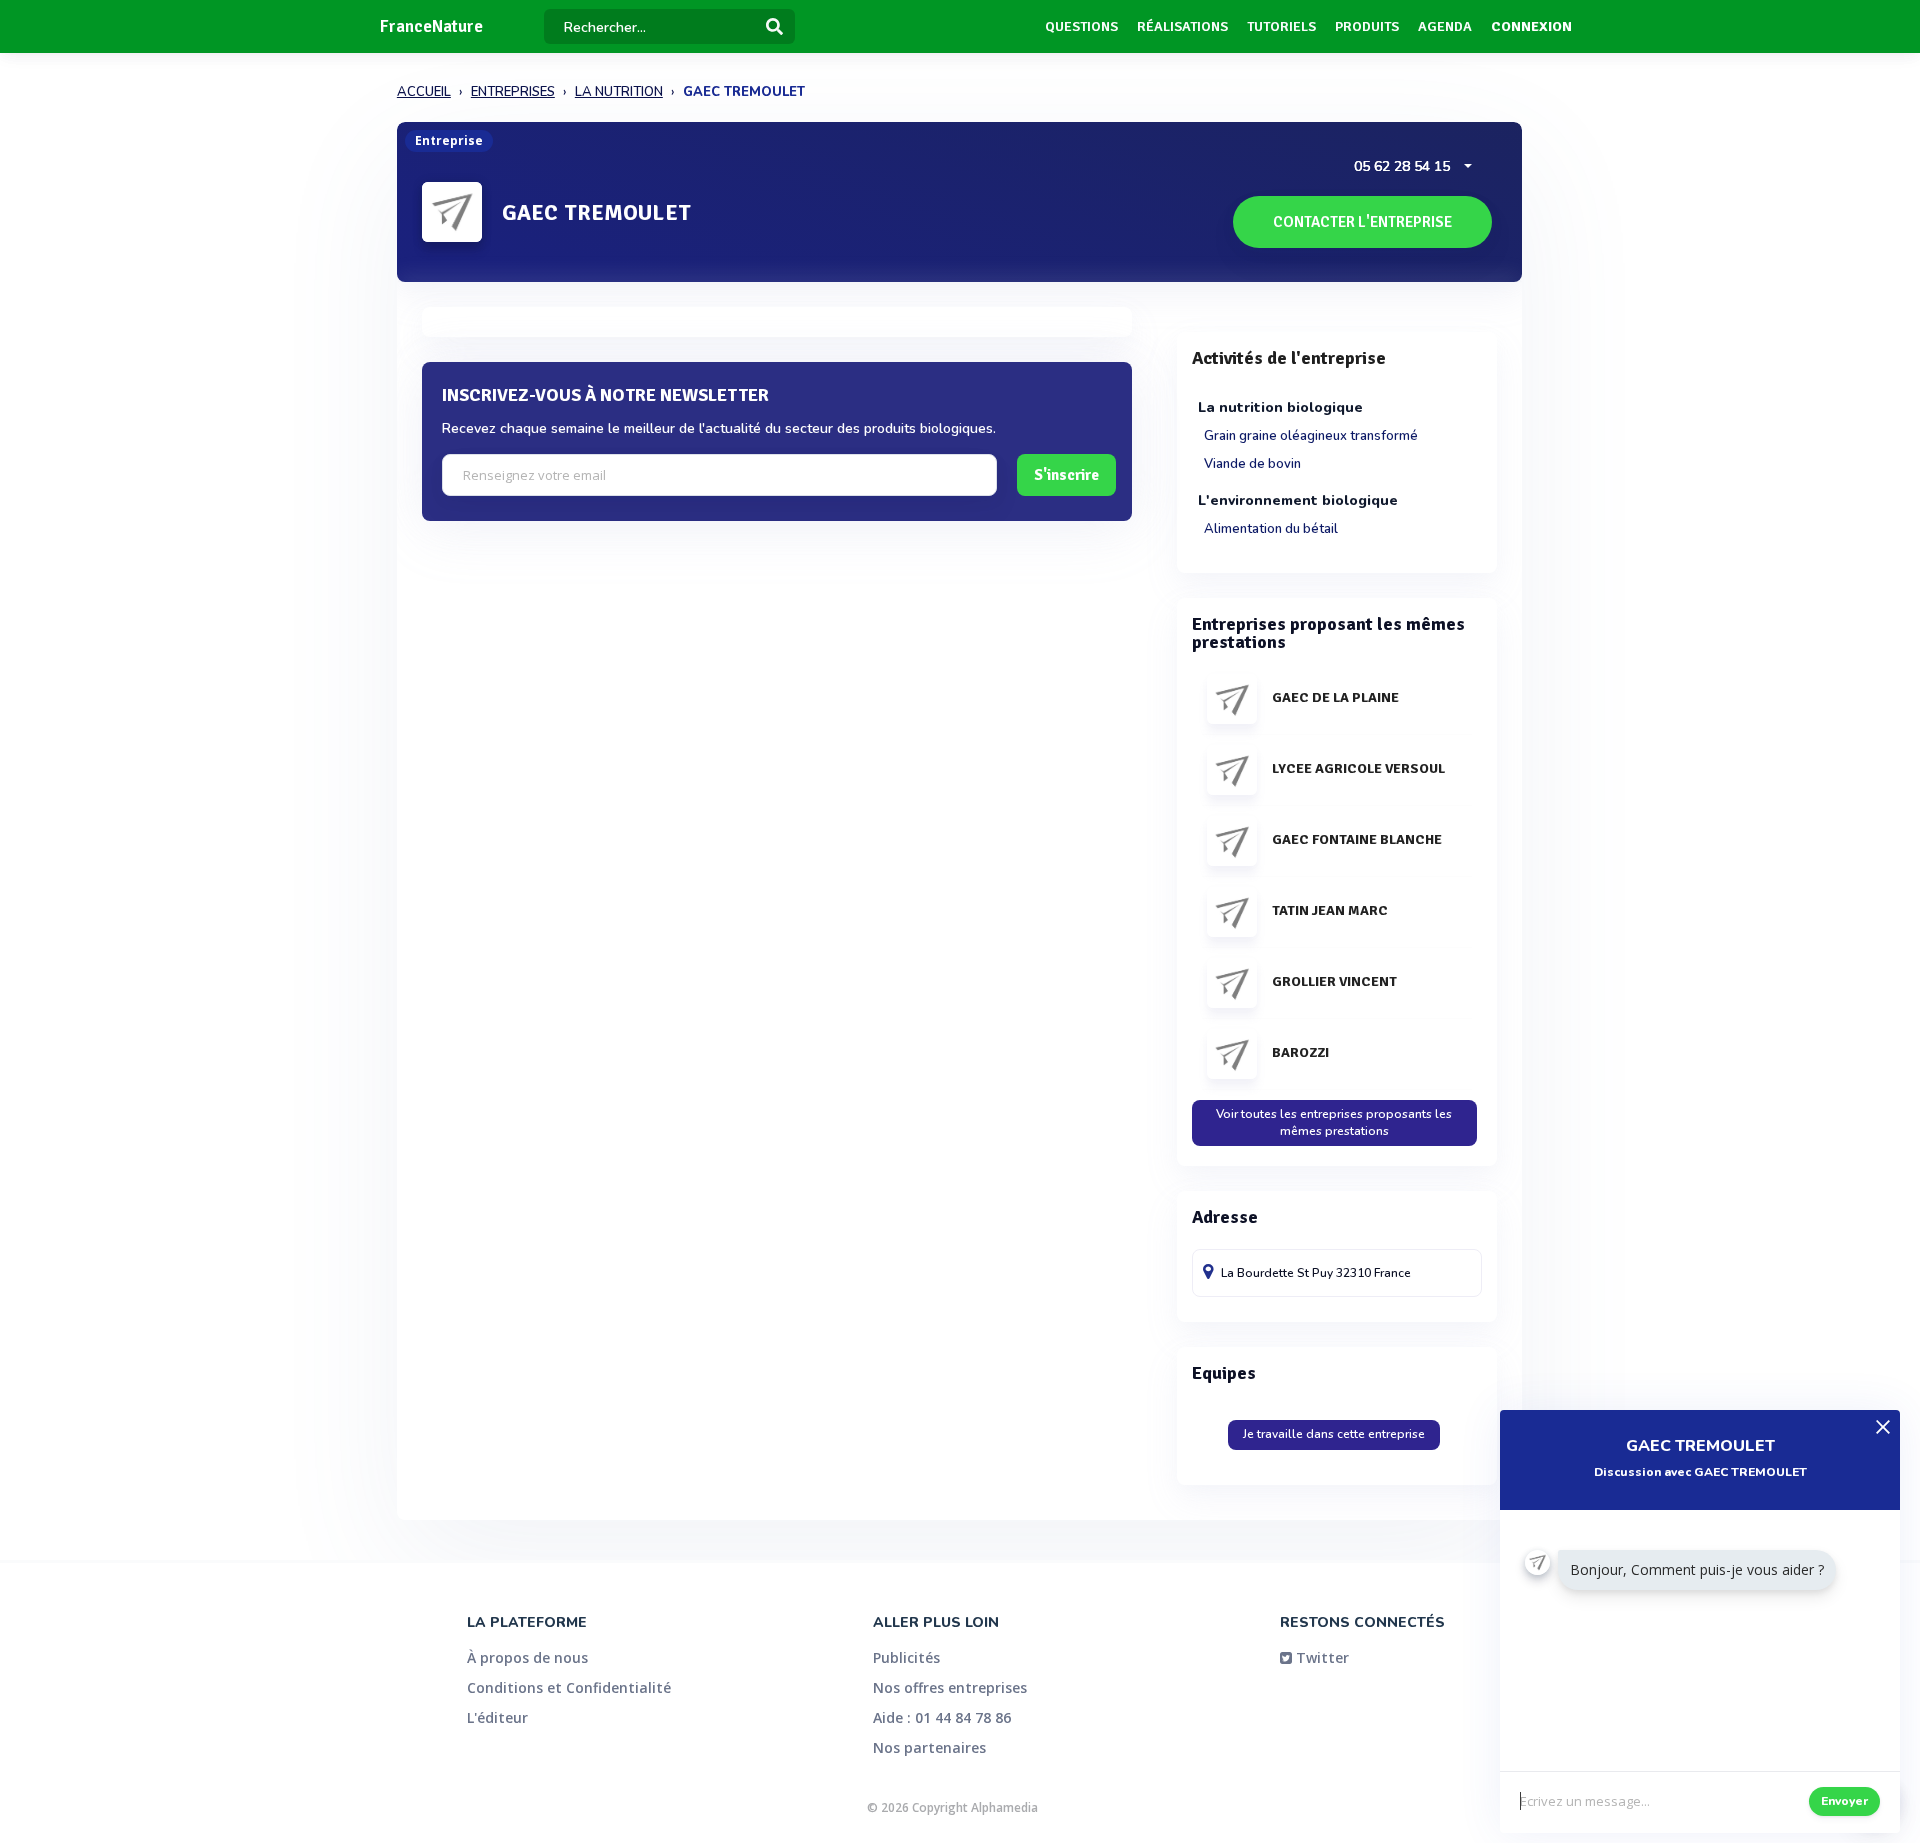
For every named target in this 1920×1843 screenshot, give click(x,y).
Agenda (1445, 26)
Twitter (1320, 1657)
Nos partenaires (929, 1747)
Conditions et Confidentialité (569, 1687)
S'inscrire (1066, 475)
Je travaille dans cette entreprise (1334, 1434)
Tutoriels (1281, 26)
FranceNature (431, 26)
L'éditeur (497, 1717)
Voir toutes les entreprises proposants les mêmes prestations (1334, 1122)
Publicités (906, 1657)
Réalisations (1182, 26)
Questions (1081, 26)
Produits (1367, 26)
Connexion (1531, 26)
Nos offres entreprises (950, 1687)
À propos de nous (527, 1657)
